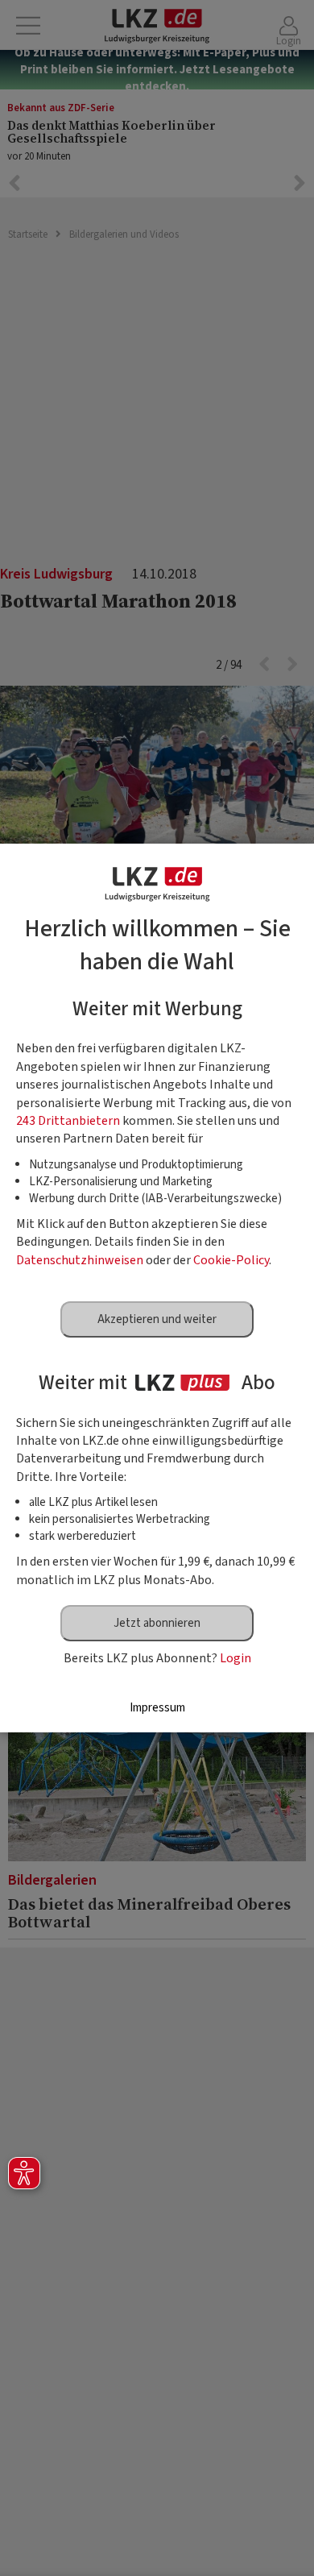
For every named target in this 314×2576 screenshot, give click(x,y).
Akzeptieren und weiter (157, 1319)
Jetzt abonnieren (157, 1623)
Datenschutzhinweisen (80, 1260)
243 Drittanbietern (68, 1121)
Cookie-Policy (231, 1260)
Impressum (157, 1708)
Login (235, 1658)
